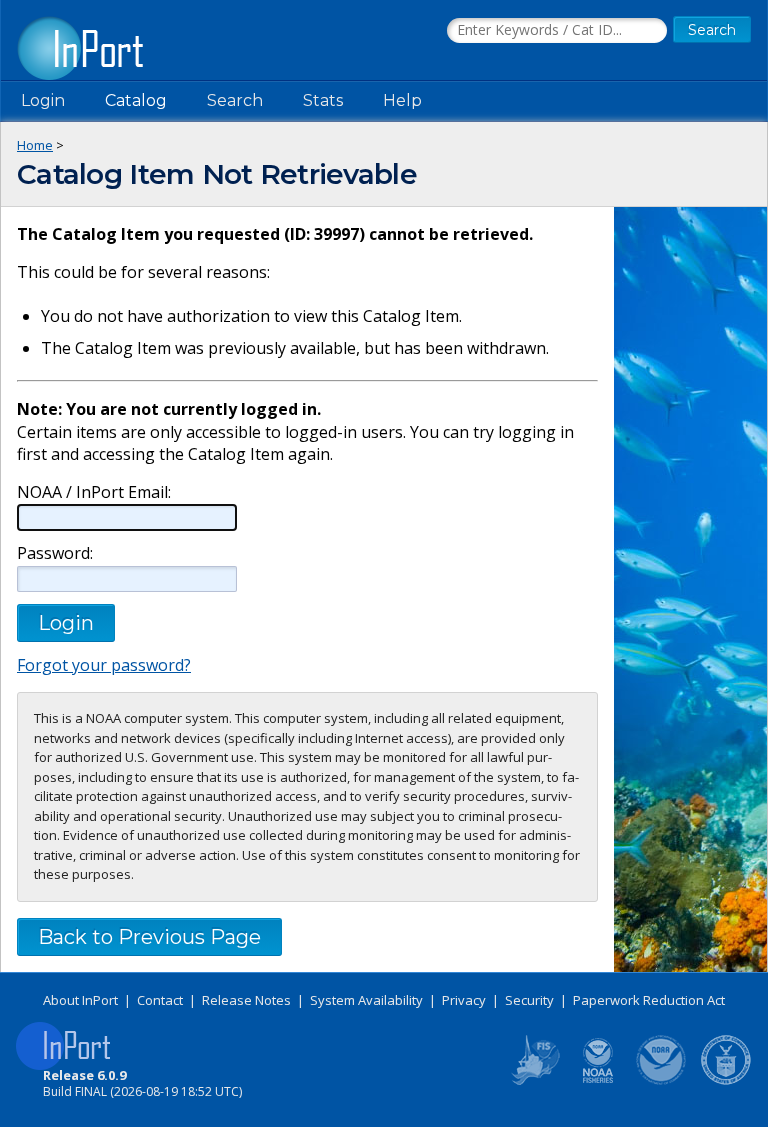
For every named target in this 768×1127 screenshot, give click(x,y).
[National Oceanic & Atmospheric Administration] (662, 1081)
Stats (323, 100)
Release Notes (246, 1000)
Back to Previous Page (149, 937)
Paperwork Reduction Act (649, 1000)
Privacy (464, 1000)
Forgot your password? (104, 665)
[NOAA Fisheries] (598, 1081)
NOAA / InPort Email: (94, 492)
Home (35, 145)
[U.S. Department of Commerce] (726, 1081)
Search (235, 100)
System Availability (366, 1000)
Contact (160, 1000)
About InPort (80, 1000)
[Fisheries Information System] (534, 1081)
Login (43, 100)
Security (529, 1000)
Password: (55, 553)
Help (402, 100)
